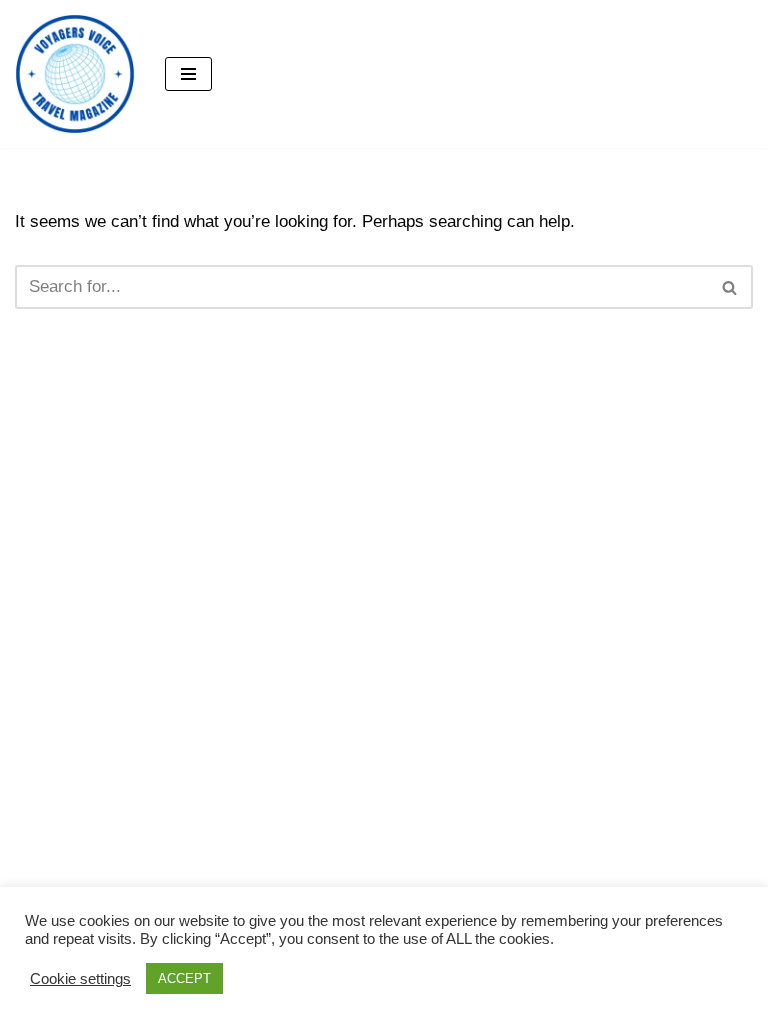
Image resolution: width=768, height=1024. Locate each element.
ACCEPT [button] (184, 978)
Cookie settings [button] (80, 979)
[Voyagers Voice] (75, 74)
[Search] (730, 287)
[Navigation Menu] (188, 74)
